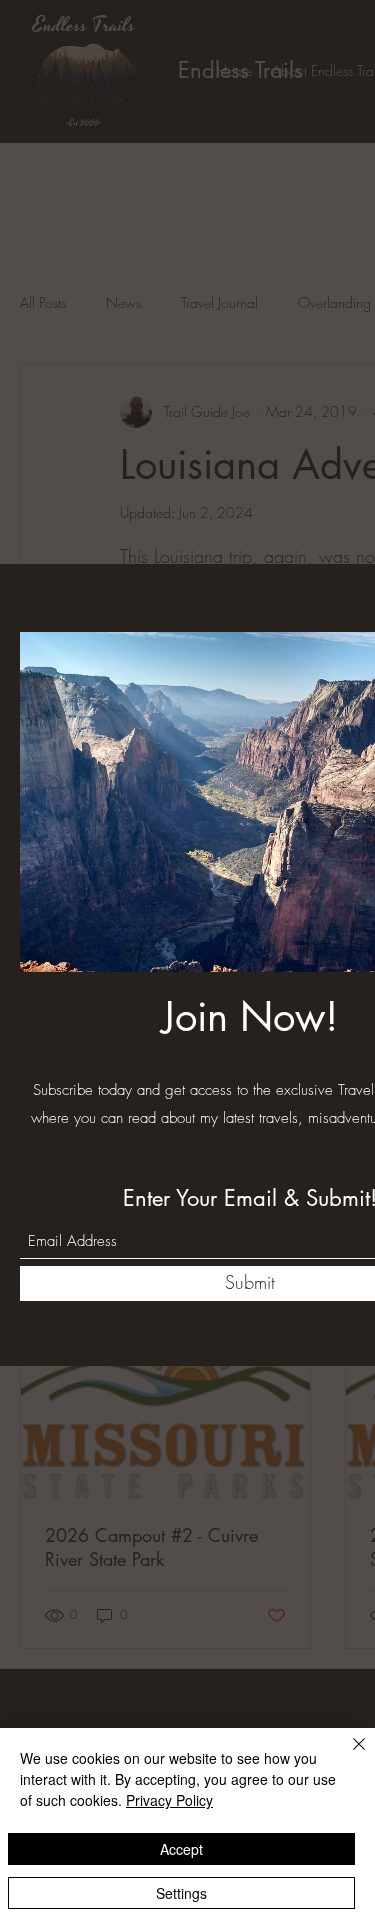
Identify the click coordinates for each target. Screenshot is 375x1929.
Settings (181, 1893)
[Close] (347, 1756)
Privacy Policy (169, 1800)
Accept (181, 1849)
